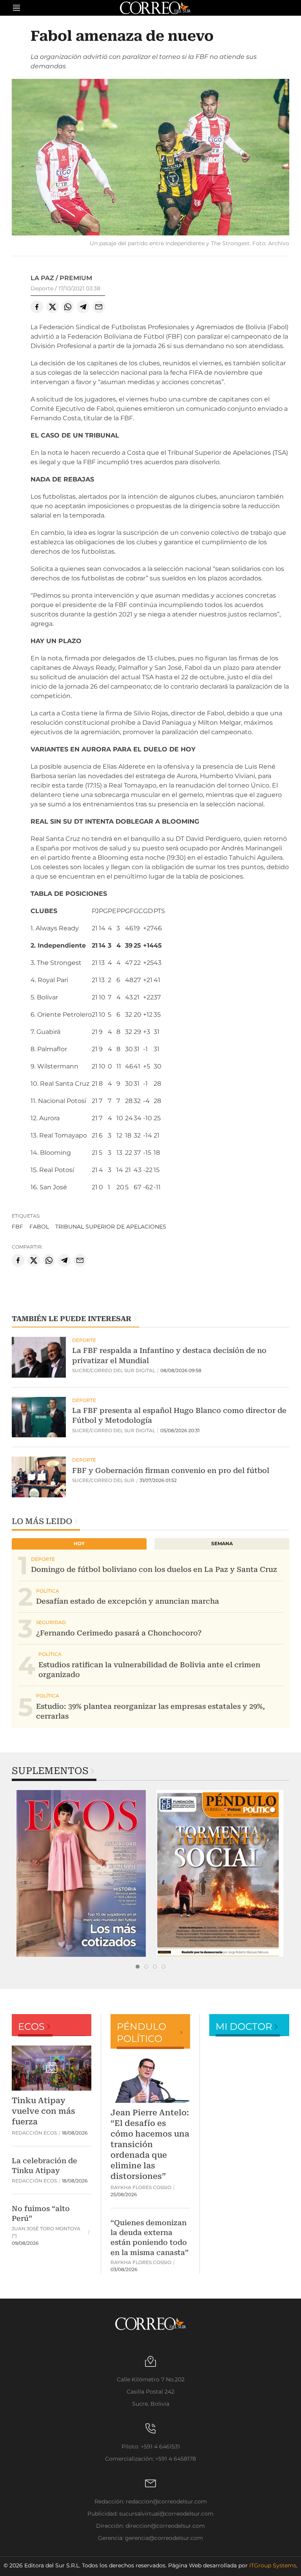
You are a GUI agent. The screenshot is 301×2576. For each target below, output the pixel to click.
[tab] (138, 1967)
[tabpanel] (81, 1873)
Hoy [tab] (79, 1543)
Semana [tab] (222, 1543)
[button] (150, 158)
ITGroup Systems (273, 2565)
